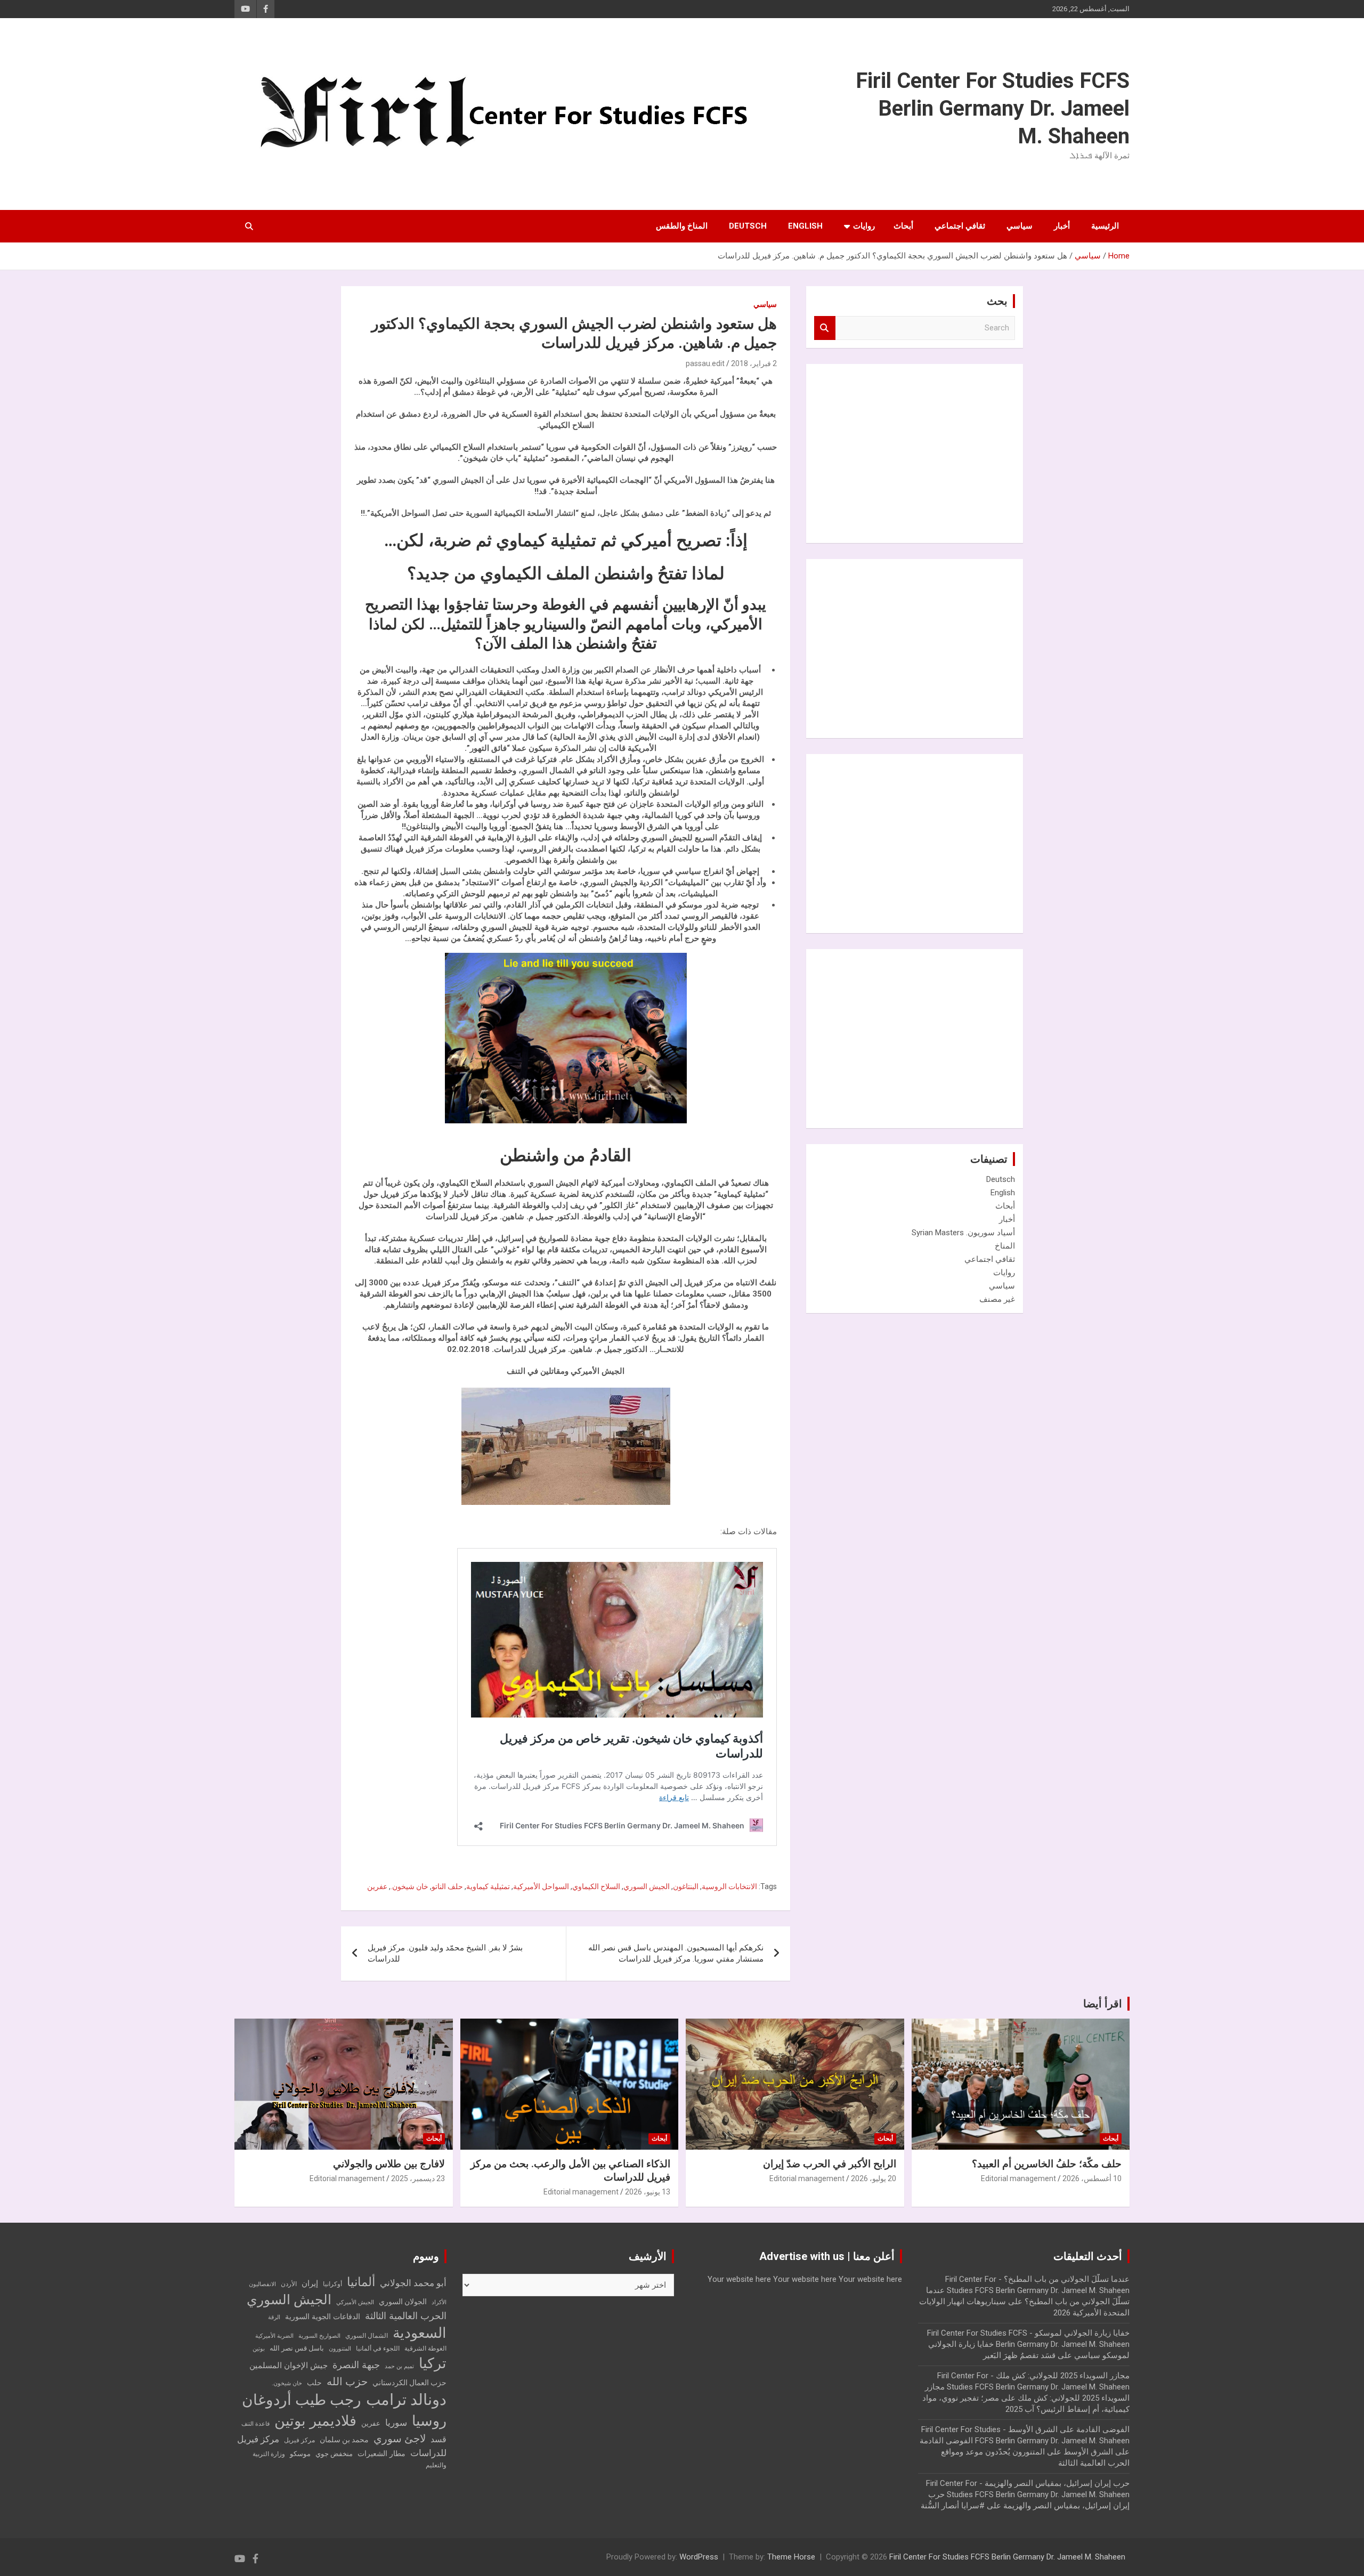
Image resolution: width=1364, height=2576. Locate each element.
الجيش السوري (647, 1886)
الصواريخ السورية (319, 2336)
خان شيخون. (409, 1886)
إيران (310, 2283)
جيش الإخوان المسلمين (289, 2366)
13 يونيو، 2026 (648, 2192)
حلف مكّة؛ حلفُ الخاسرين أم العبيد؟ (1047, 2164)
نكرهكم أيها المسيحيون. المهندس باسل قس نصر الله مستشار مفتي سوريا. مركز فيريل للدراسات (676, 1953)
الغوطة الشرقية (425, 2348)
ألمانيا (361, 2282)
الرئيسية (1105, 226)
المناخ (1005, 1246)
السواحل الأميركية (541, 1886)
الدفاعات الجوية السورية (323, 2317)
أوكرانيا (332, 2284)
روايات (864, 226)
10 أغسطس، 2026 (1092, 2178)
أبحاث (903, 226)
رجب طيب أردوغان (302, 2400)
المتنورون (340, 2349)
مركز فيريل (299, 2440)
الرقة (274, 2317)
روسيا (429, 2421)
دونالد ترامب (406, 2400)
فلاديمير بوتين (315, 2421)
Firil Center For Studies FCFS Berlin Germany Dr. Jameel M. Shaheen (993, 108)
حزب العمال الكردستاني (409, 2383)
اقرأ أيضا (1103, 2004)
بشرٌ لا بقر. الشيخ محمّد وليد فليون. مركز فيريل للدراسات (445, 1953)
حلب (314, 2383)
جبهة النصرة (356, 2365)
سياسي (1020, 226)
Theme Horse (791, 2557)
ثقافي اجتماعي (960, 226)
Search (825, 328)
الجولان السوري (403, 2302)
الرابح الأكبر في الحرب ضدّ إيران (830, 2164)
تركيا (433, 2363)
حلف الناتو (447, 1886)
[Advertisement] (935, 452)
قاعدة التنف (255, 2424)
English (805, 226)
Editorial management (1018, 2178)
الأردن (289, 2284)
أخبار (1062, 226)
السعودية (420, 2333)
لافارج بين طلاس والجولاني (389, 2164)
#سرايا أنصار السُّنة (953, 2506)
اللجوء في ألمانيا (378, 2348)
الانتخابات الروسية (729, 1886)
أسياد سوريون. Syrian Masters (963, 1233)
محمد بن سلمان (344, 2440)
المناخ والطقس (682, 226)
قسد (439, 2439)
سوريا (396, 2423)
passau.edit (705, 363)
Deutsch (748, 226)
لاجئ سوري (400, 2439)
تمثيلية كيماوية (488, 1886)
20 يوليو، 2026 (874, 2178)
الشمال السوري (367, 2336)
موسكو (300, 2454)
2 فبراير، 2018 (754, 363)
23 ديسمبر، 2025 (418, 2178)
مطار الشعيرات (381, 2454)
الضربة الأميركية (274, 2336)
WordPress (699, 2557)
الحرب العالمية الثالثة (406, 2316)
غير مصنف (997, 1299)
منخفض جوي (334, 2454)
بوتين (259, 2349)
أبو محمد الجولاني (413, 2283)
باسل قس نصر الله (297, 2348)
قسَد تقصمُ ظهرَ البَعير (1019, 2355)
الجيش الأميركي (355, 2302)
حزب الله (347, 2381)
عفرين (377, 1886)
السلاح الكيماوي (596, 1886)
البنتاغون (686, 1886)
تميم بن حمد (399, 2366)
